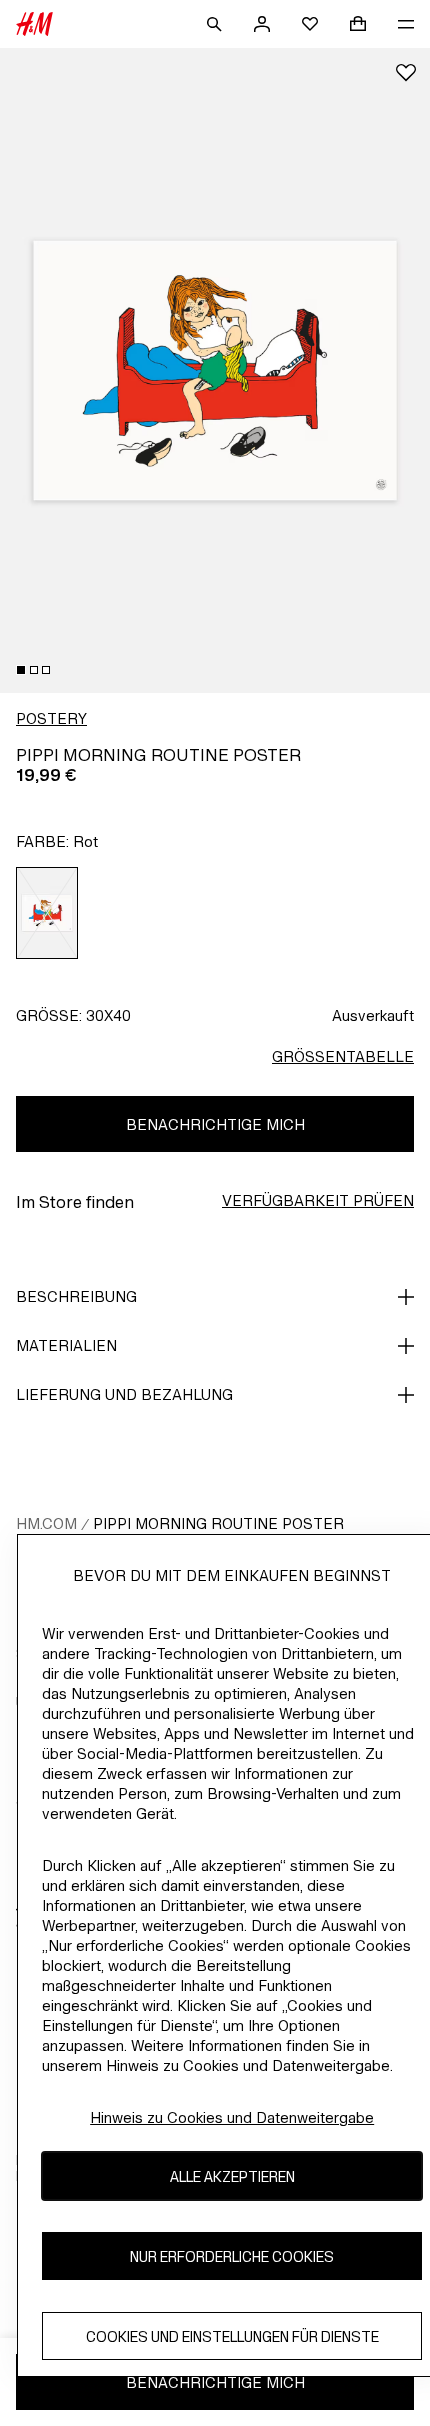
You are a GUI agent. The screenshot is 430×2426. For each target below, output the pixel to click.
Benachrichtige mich (215, 1124)
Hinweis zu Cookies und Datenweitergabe (232, 2117)
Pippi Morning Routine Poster (218, 1523)
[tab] (21, 670)
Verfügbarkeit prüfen (318, 1200)
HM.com (46, 1523)
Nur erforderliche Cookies (232, 2256)
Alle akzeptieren (232, 2176)
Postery (51, 718)
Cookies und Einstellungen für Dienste (232, 2336)
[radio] (47, 913)
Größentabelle (343, 1056)
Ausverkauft (373, 1015)
